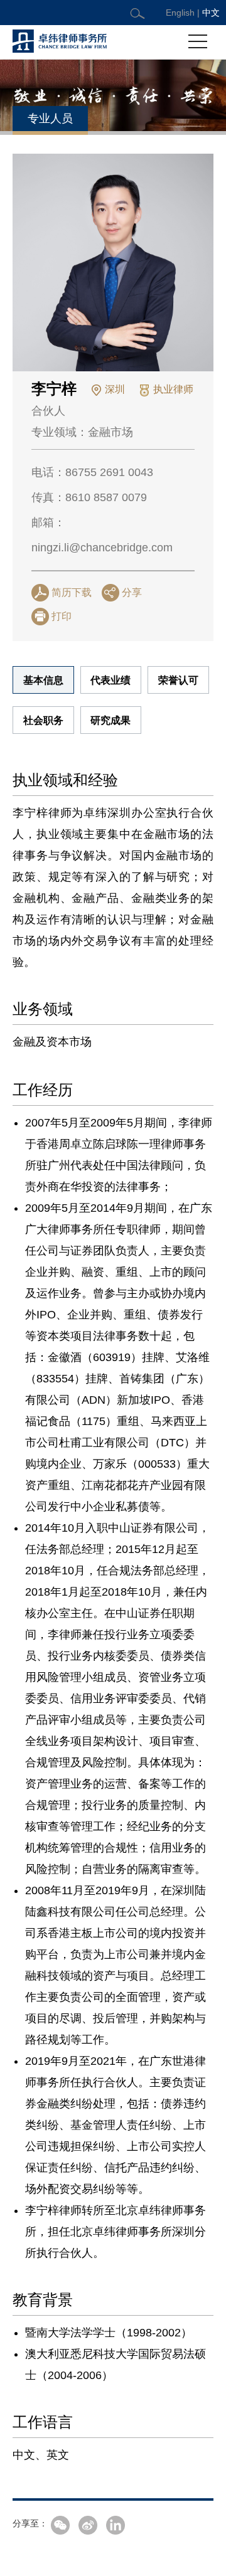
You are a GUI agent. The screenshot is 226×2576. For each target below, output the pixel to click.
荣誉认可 (178, 680)
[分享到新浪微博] (88, 2525)
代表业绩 (110, 680)
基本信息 (43, 680)
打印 (62, 616)
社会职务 (43, 720)
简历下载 (72, 592)
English (180, 13)
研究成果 (110, 720)
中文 (211, 13)
